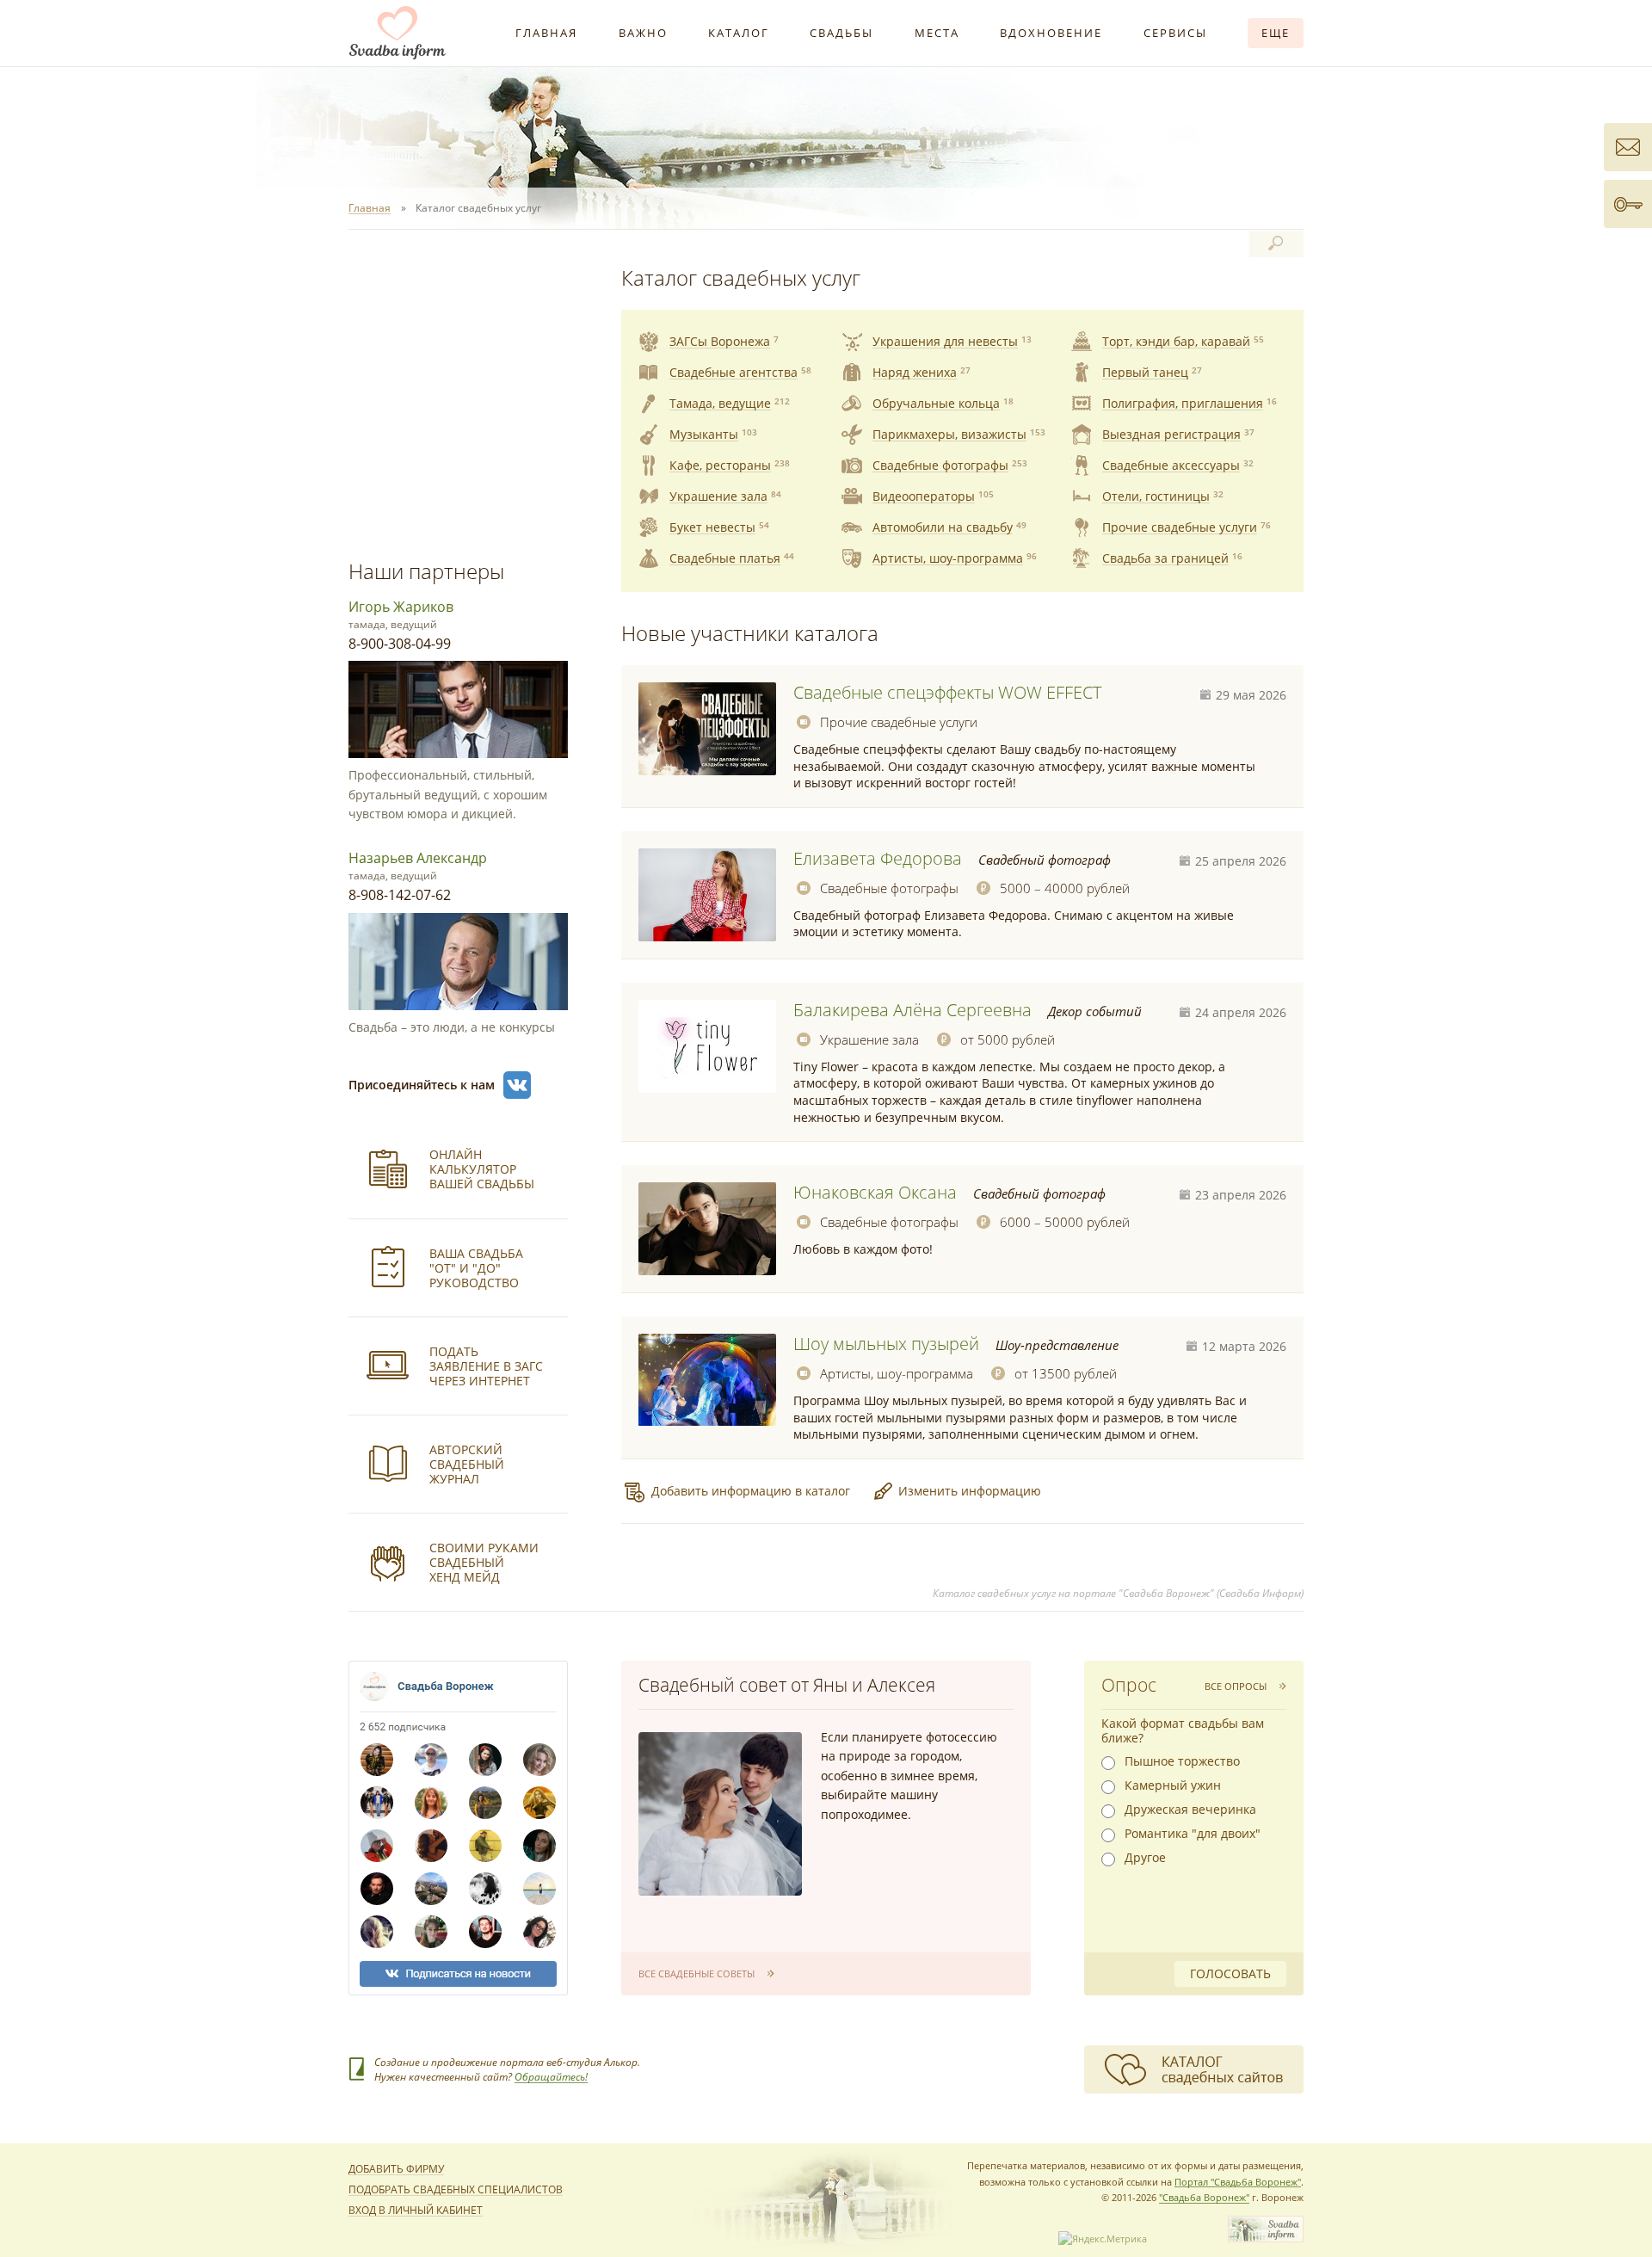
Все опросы (1236, 1686)
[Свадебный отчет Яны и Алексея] (720, 1814)
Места (937, 33)
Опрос (1129, 1685)
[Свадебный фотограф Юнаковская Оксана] (707, 1229)
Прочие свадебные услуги (899, 722)
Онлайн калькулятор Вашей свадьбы (482, 1169)
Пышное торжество (1182, 1761)
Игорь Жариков (401, 607)
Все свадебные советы (697, 1973)
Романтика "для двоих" (1193, 1834)
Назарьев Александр (418, 858)
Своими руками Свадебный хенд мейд (484, 1562)
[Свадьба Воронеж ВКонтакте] (517, 1085)
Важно (643, 33)
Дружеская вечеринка (1190, 1810)
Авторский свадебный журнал (467, 1464)
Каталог (739, 33)
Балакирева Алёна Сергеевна (912, 1010)
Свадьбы (841, 33)
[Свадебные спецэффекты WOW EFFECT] (707, 729)
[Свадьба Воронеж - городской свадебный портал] (1266, 2238)
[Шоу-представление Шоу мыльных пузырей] (707, 1380)
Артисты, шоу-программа (897, 1373)
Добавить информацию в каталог (751, 1491)
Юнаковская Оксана (875, 1192)
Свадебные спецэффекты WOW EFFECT (947, 692)
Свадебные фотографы (889, 888)
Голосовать (1230, 1973)
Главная (546, 33)
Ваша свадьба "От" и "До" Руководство (476, 1268)
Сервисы (1175, 33)
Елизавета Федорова (878, 858)
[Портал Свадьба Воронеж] (398, 33)
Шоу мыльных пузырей (886, 1344)
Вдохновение (1051, 33)
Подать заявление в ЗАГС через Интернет (486, 1366)
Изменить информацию (970, 1491)
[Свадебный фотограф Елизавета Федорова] (707, 895)
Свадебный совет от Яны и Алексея (787, 1685)
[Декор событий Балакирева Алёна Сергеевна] (707, 1046)
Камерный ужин (1173, 1785)
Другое (1145, 1858)
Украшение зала (869, 1039)
